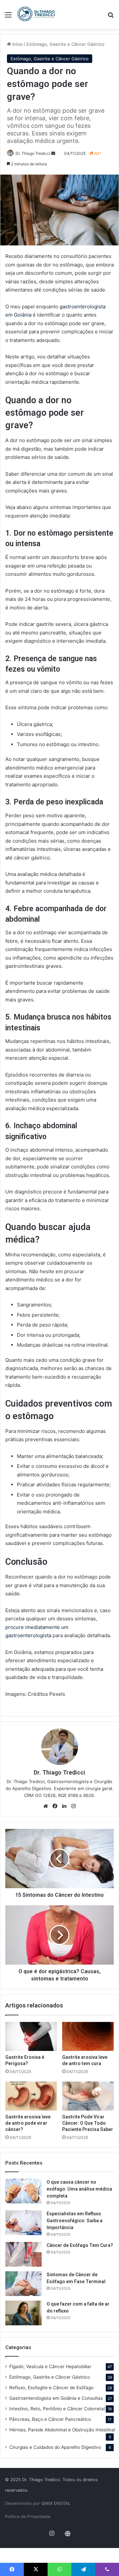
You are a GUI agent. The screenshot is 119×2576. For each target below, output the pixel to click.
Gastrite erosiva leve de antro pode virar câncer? (28, 2123)
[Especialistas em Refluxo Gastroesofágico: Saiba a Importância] (23, 2223)
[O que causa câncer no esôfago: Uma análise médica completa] (23, 2191)
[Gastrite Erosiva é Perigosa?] (31, 2036)
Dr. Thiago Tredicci (33, 153)
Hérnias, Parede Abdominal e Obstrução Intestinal (62, 2430)
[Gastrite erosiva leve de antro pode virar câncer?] (31, 2096)
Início (17, 44)
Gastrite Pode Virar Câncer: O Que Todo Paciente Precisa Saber (88, 2123)
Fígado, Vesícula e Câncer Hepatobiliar (50, 2366)
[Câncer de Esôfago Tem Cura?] (23, 2254)
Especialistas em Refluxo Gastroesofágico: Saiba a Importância (75, 2221)
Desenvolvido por (38, 2503)
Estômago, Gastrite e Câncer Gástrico (65, 44)
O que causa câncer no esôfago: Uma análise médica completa (79, 2189)
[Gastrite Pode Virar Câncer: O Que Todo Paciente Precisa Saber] (88, 2096)
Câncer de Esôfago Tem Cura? (80, 2245)
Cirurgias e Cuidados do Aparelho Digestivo (55, 2447)
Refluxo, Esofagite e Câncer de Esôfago (51, 2388)
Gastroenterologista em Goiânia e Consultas (56, 2398)
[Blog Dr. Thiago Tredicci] (36, 14)
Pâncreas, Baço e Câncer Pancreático (50, 2419)
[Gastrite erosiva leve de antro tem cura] (88, 2036)
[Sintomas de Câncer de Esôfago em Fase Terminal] (23, 2284)
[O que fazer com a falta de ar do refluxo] (23, 2313)
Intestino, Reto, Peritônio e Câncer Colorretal (57, 2409)
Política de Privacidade (28, 2517)
